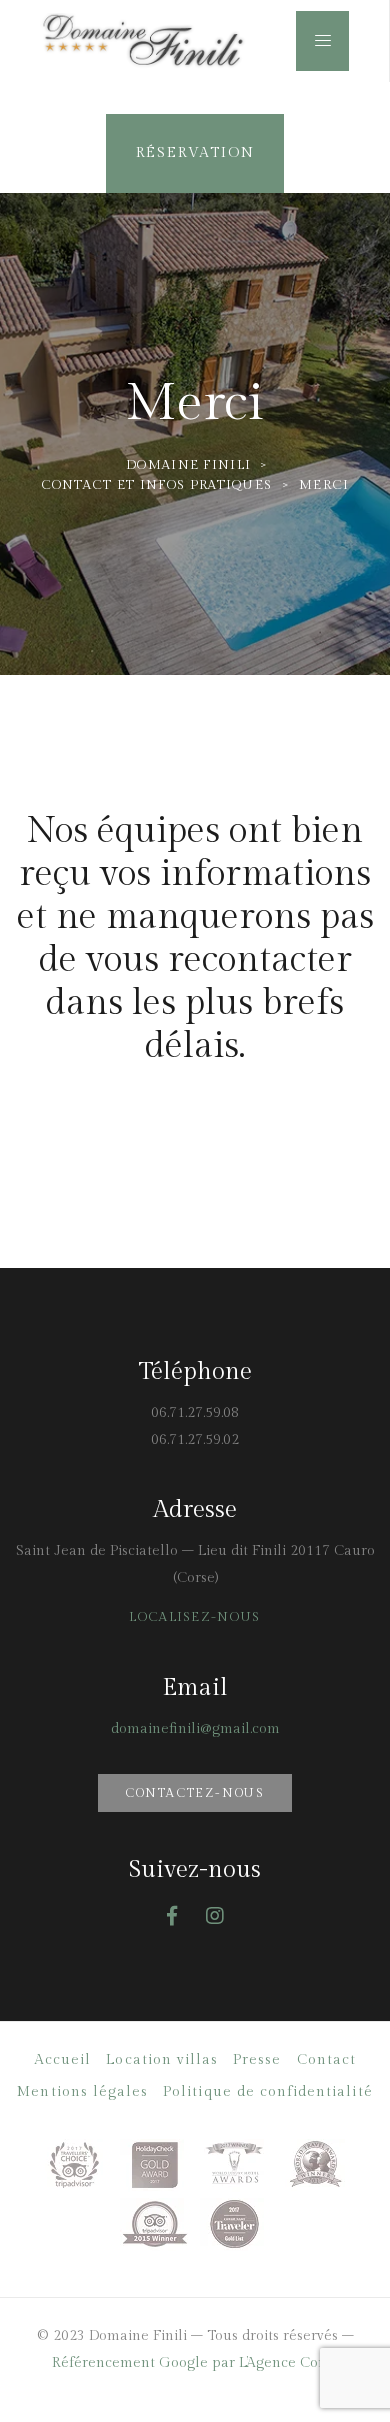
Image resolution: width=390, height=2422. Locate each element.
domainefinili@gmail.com (195, 1729)
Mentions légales (82, 2092)
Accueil (62, 2060)
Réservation (195, 153)
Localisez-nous (194, 1617)
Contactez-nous (195, 1793)
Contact (326, 2060)
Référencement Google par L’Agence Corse (195, 2363)
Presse (257, 2060)
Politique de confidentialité (267, 2092)
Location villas (162, 2060)
